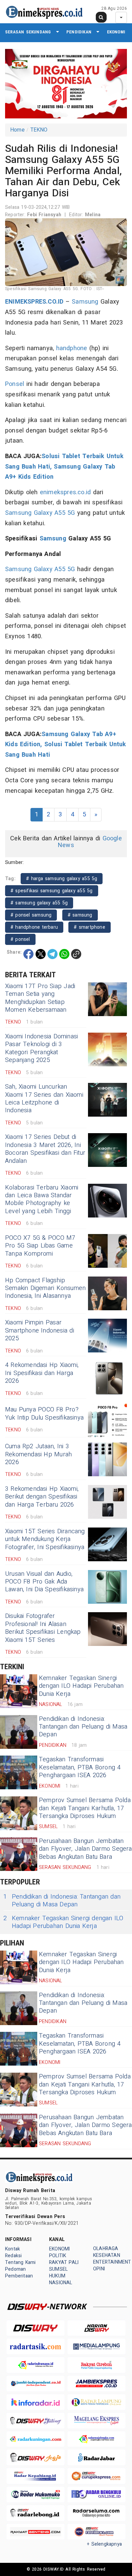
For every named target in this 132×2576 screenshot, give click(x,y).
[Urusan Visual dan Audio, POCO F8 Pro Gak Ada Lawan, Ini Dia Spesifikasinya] (107, 1587)
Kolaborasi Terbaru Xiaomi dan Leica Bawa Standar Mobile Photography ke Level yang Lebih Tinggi (42, 1199)
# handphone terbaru (34, 927)
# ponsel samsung (31, 915)
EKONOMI (116, 32)
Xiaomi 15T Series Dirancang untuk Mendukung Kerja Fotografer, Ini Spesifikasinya (45, 1539)
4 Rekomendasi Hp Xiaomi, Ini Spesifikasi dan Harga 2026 (42, 1373)
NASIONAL (61, 2283)
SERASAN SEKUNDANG (28, 32)
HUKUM (57, 2276)
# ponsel (20, 939)
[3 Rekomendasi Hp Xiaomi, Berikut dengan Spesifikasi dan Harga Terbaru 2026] (107, 1502)
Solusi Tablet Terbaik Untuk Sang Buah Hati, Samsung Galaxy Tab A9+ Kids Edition (64, 467)
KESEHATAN (107, 2255)
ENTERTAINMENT (112, 2262)
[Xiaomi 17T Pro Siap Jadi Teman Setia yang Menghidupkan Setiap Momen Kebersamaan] (107, 999)
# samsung (80, 915)
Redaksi (13, 2256)
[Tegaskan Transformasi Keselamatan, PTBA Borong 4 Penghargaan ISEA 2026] (19, 1772)
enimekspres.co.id (65, 492)
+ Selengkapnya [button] (104, 2544)
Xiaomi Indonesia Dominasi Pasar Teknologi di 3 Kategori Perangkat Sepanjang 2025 (41, 1048)
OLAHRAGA (106, 2249)
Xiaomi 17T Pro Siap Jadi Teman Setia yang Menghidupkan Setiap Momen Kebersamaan (40, 998)
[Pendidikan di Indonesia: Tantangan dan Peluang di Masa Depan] (19, 1732)
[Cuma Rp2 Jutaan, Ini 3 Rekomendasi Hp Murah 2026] (107, 1459)
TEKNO (39, 130)
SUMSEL (58, 2269)
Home (17, 130)
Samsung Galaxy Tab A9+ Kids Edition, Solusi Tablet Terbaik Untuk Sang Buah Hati (66, 745)
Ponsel (15, 384)
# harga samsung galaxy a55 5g (62, 879)
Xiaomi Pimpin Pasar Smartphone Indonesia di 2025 (40, 1331)
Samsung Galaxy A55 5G (40, 513)
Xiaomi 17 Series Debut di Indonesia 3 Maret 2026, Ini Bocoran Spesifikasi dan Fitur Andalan (45, 1149)
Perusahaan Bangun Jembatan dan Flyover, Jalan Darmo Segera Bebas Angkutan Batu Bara (85, 1849)
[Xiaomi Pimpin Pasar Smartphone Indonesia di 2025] (107, 1336)
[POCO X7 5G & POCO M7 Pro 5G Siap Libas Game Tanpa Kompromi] (107, 1251)
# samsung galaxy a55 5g (39, 903)
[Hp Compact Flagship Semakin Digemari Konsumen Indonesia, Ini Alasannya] (107, 1293)
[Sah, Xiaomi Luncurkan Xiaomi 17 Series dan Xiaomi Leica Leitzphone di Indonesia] (107, 1100)
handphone (72, 348)
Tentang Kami (20, 2262)
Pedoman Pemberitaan (19, 2273)
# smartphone (90, 927)
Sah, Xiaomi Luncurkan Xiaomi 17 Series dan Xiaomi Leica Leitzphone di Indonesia (44, 1099)
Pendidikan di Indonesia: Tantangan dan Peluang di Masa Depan (83, 1727)
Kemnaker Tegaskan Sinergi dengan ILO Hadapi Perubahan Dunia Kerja (81, 1686)
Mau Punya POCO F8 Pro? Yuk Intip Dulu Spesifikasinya (44, 1413)
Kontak (13, 2249)
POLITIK (58, 2256)
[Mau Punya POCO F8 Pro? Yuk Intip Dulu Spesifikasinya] (107, 1421)
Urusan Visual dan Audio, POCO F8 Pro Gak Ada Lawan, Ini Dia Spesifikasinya (44, 1582)
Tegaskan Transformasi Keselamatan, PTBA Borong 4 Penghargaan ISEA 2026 (80, 1767)
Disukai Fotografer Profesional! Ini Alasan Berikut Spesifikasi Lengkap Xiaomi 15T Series (43, 1628)
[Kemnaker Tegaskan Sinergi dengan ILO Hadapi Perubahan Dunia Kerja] (19, 1691)
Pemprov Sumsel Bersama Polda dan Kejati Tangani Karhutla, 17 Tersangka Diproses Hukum (85, 1808)
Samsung (85, 302)
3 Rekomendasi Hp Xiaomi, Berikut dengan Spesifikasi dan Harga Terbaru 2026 (42, 1497)
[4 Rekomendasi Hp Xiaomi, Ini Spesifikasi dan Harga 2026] (107, 1378)
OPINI (99, 2269)
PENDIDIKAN (79, 32)
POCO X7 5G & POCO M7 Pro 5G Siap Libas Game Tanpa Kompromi (40, 1246)
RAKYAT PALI (64, 2262)
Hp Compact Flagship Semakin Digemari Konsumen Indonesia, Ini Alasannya (45, 1288)
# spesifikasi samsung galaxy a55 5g (52, 891)
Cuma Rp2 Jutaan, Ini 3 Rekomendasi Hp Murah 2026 (38, 1454)
